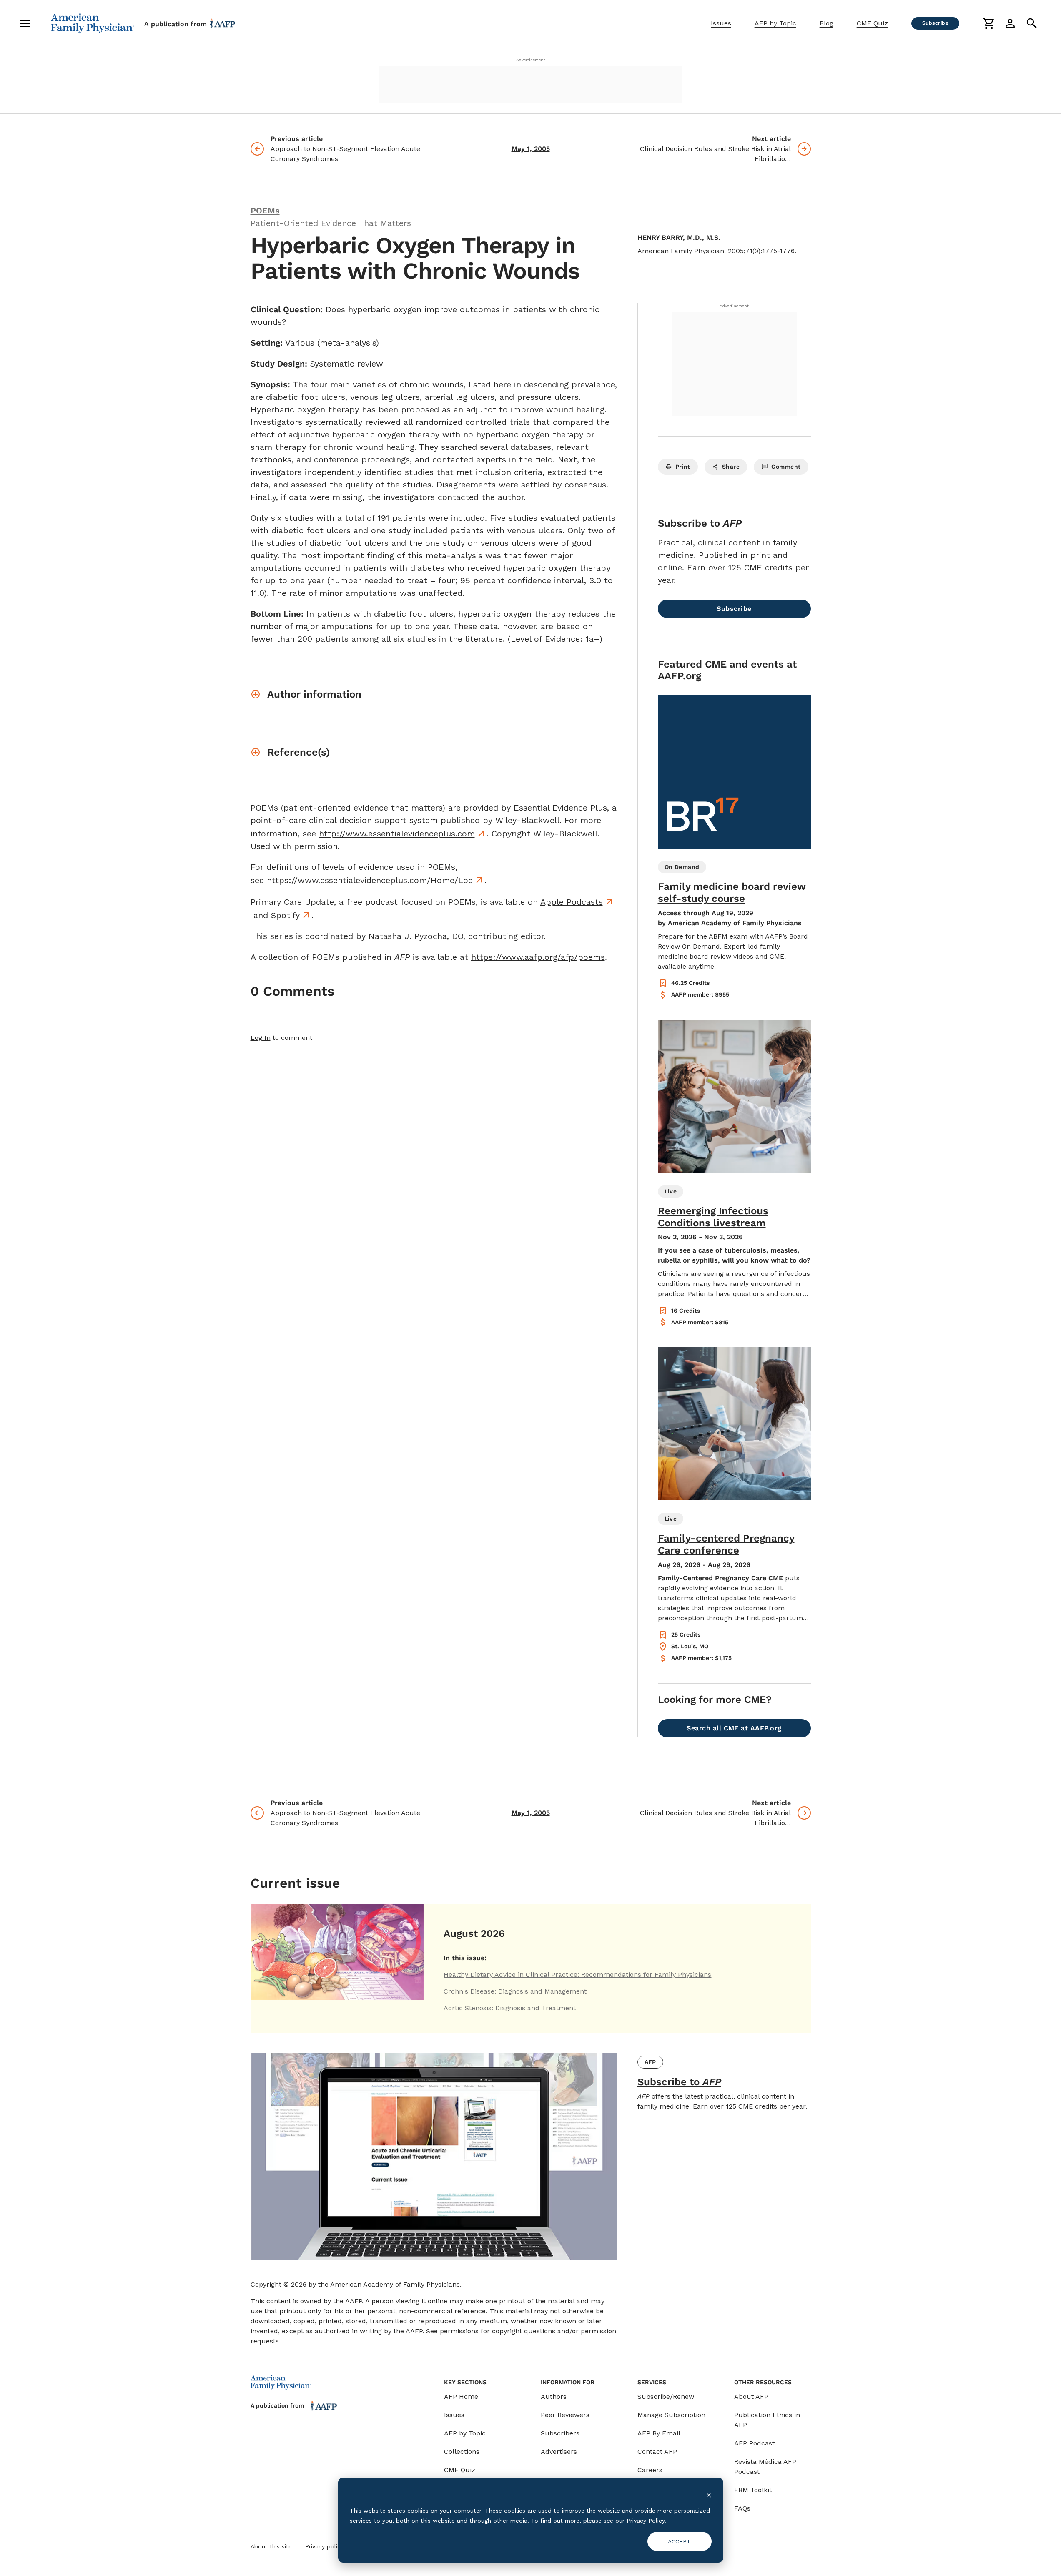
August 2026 (474, 1933)
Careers (650, 2470)
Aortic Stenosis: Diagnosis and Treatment (510, 2008)
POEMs (265, 211)
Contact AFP (657, 2452)
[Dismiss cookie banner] (709, 2494)
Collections (462, 2452)
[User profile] (1010, 23)
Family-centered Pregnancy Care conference (726, 1544)
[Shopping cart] (988, 23)
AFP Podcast (754, 2443)
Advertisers (559, 2452)
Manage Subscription (671, 2415)
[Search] (1032, 23)
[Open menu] (25, 23)
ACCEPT (679, 2541)
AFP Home (461, 2396)
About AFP (751, 2396)
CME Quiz (872, 23)
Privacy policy (324, 2546)
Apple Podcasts (572, 902)
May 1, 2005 (531, 149)
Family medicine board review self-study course (732, 893)
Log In (261, 1038)
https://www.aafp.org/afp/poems (538, 957)
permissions (459, 2331)
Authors (554, 2396)
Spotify (285, 915)
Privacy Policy (646, 2521)
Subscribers (560, 2433)
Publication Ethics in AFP (767, 2420)
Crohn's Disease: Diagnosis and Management (515, 1991)
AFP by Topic (775, 23)
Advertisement (531, 60)
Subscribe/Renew (666, 2396)
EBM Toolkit (753, 2490)
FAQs (742, 2508)
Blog (826, 23)
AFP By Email (659, 2433)
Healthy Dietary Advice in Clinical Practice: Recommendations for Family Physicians (577, 1975)
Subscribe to (679, 2082)
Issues (721, 23)
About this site (271, 2546)
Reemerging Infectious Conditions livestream (713, 1217)
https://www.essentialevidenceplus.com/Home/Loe (370, 880)
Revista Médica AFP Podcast (765, 2467)
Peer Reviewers (565, 2415)
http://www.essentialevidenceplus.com (397, 834)
